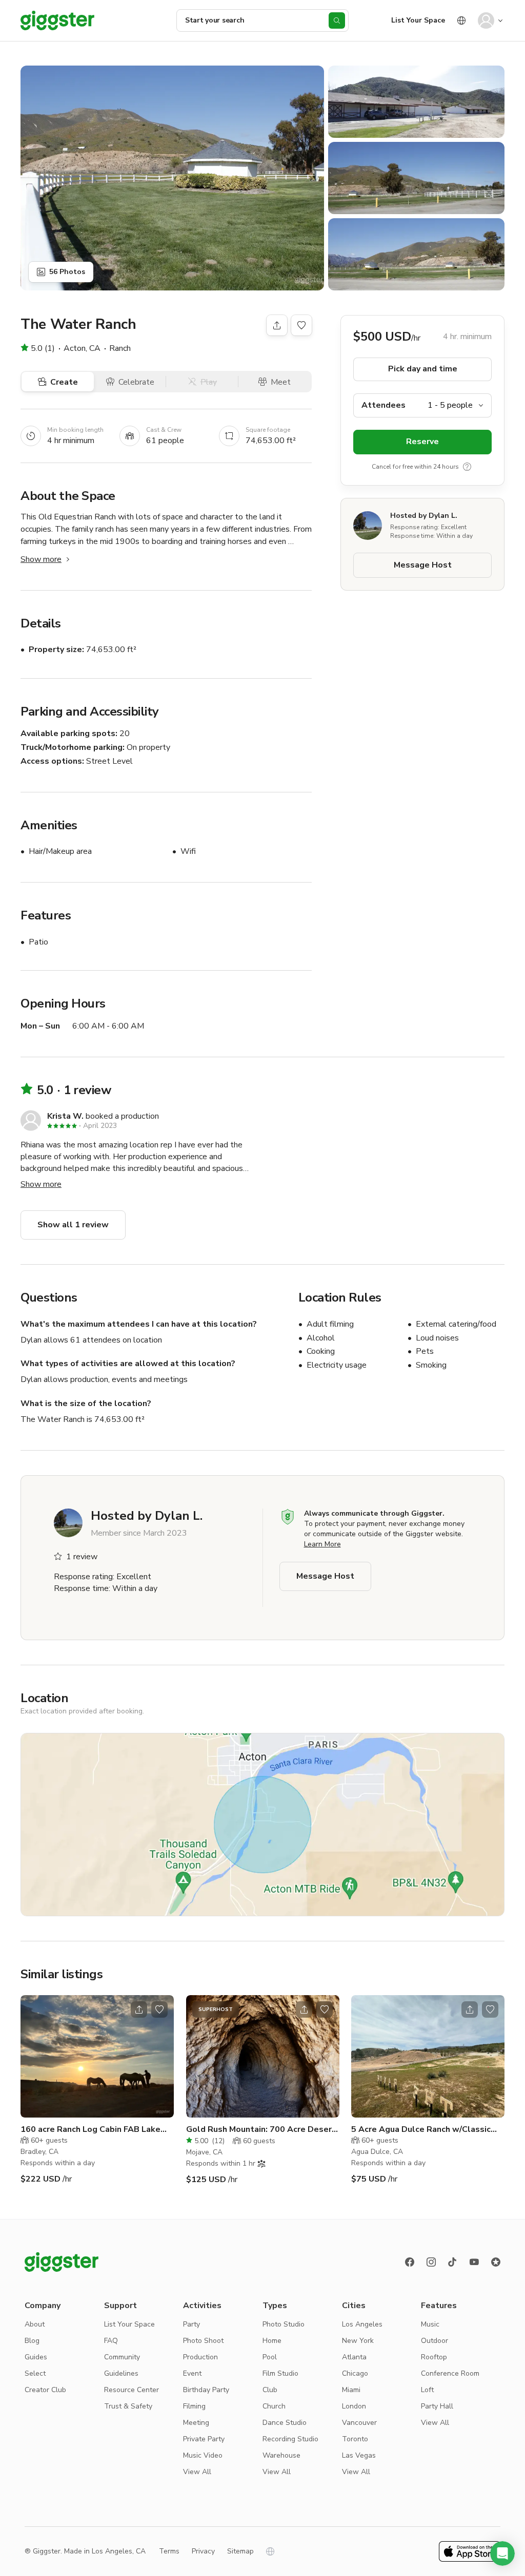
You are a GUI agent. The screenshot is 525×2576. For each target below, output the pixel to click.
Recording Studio (290, 2439)
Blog (32, 2341)
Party (191, 2324)
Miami (351, 2390)
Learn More (322, 1544)
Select (35, 2373)
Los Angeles (362, 2324)
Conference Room (450, 2373)
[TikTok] (453, 2262)
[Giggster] (57, 20)
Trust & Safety (128, 2406)
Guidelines (121, 2373)
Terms (169, 2551)
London (354, 2406)
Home (272, 2341)
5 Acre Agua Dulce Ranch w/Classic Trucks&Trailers (421, 2130)
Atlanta (354, 2357)
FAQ (111, 2341)
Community (122, 2357)
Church (274, 2406)
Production (200, 2357)
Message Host (423, 565)
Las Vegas (359, 2455)
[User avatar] (486, 20)
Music (430, 2324)
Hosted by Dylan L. (424, 516)
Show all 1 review (73, 1225)
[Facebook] (410, 2262)
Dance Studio (285, 2423)
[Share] (277, 325)
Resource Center (132, 2390)
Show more (41, 559)
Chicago (355, 2373)
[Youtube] (474, 2262)
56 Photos (67, 272)
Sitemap (240, 2551)
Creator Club (45, 2390)
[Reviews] (496, 2262)
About (35, 2324)
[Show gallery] (172, 178)
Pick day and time (423, 369)
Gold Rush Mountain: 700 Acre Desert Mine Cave (261, 2130)
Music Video (203, 2455)
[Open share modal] (139, 2009)
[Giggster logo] (62, 2262)
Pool (270, 2357)
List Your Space (418, 20)
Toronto (355, 2439)
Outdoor (435, 2341)
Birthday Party (206, 2390)
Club (270, 2390)
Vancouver (359, 2423)
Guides (36, 2357)
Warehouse (281, 2455)
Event (192, 2373)
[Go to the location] (97, 2056)
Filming (194, 2406)
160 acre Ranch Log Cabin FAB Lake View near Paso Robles (90, 2130)
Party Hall (437, 2406)
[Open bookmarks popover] (301, 325)
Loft (427, 2390)
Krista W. (65, 1116)
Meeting (196, 2423)
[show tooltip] (467, 467)
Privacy (203, 2551)
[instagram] (431, 2262)
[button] (502, 2553)
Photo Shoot (203, 2341)
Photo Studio (284, 2324)
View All (197, 2472)
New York (358, 2341)
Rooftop (434, 2357)
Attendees (383, 405)
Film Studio (280, 2373)
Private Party (204, 2439)
